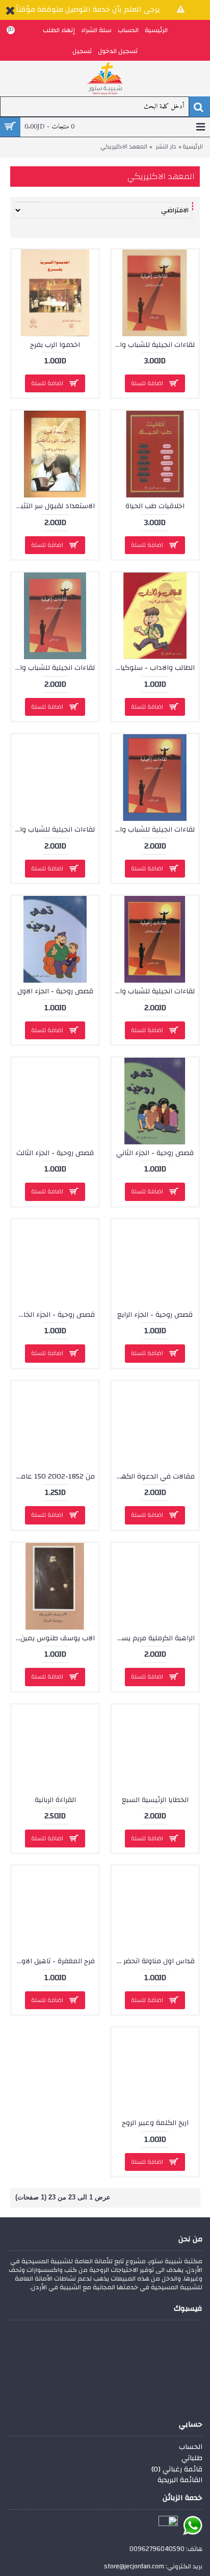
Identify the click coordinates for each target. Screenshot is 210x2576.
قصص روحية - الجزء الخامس (53, 1315)
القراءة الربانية (55, 1800)
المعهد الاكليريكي (124, 147)
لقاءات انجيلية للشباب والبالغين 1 (153, 345)
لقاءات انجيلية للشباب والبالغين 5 (153, 991)
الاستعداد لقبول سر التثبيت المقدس (53, 506)
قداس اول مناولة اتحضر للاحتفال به (153, 1961)
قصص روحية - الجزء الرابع (155, 1315)
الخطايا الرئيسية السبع (155, 1800)
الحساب (191, 2447)
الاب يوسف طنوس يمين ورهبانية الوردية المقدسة (53, 1638)
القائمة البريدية (180, 2481)
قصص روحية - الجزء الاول (55, 991)
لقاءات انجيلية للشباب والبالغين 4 (53, 830)
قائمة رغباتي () (177, 2470)
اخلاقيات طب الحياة (155, 506)
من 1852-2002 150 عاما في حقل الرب (53, 1477)
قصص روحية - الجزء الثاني (155, 1153)
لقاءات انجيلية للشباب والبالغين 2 (53, 668)
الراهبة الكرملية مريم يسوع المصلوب (153, 1638)
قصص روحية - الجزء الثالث (55, 1153)
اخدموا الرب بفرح (55, 345)
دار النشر (166, 147)
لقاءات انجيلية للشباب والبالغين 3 (153, 830)
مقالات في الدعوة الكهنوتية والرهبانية (153, 1477)
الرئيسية (193, 147)
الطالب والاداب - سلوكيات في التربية (153, 668)
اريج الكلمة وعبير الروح (155, 2123)
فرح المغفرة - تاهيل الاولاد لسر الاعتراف (53, 1961)
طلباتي (192, 2459)
